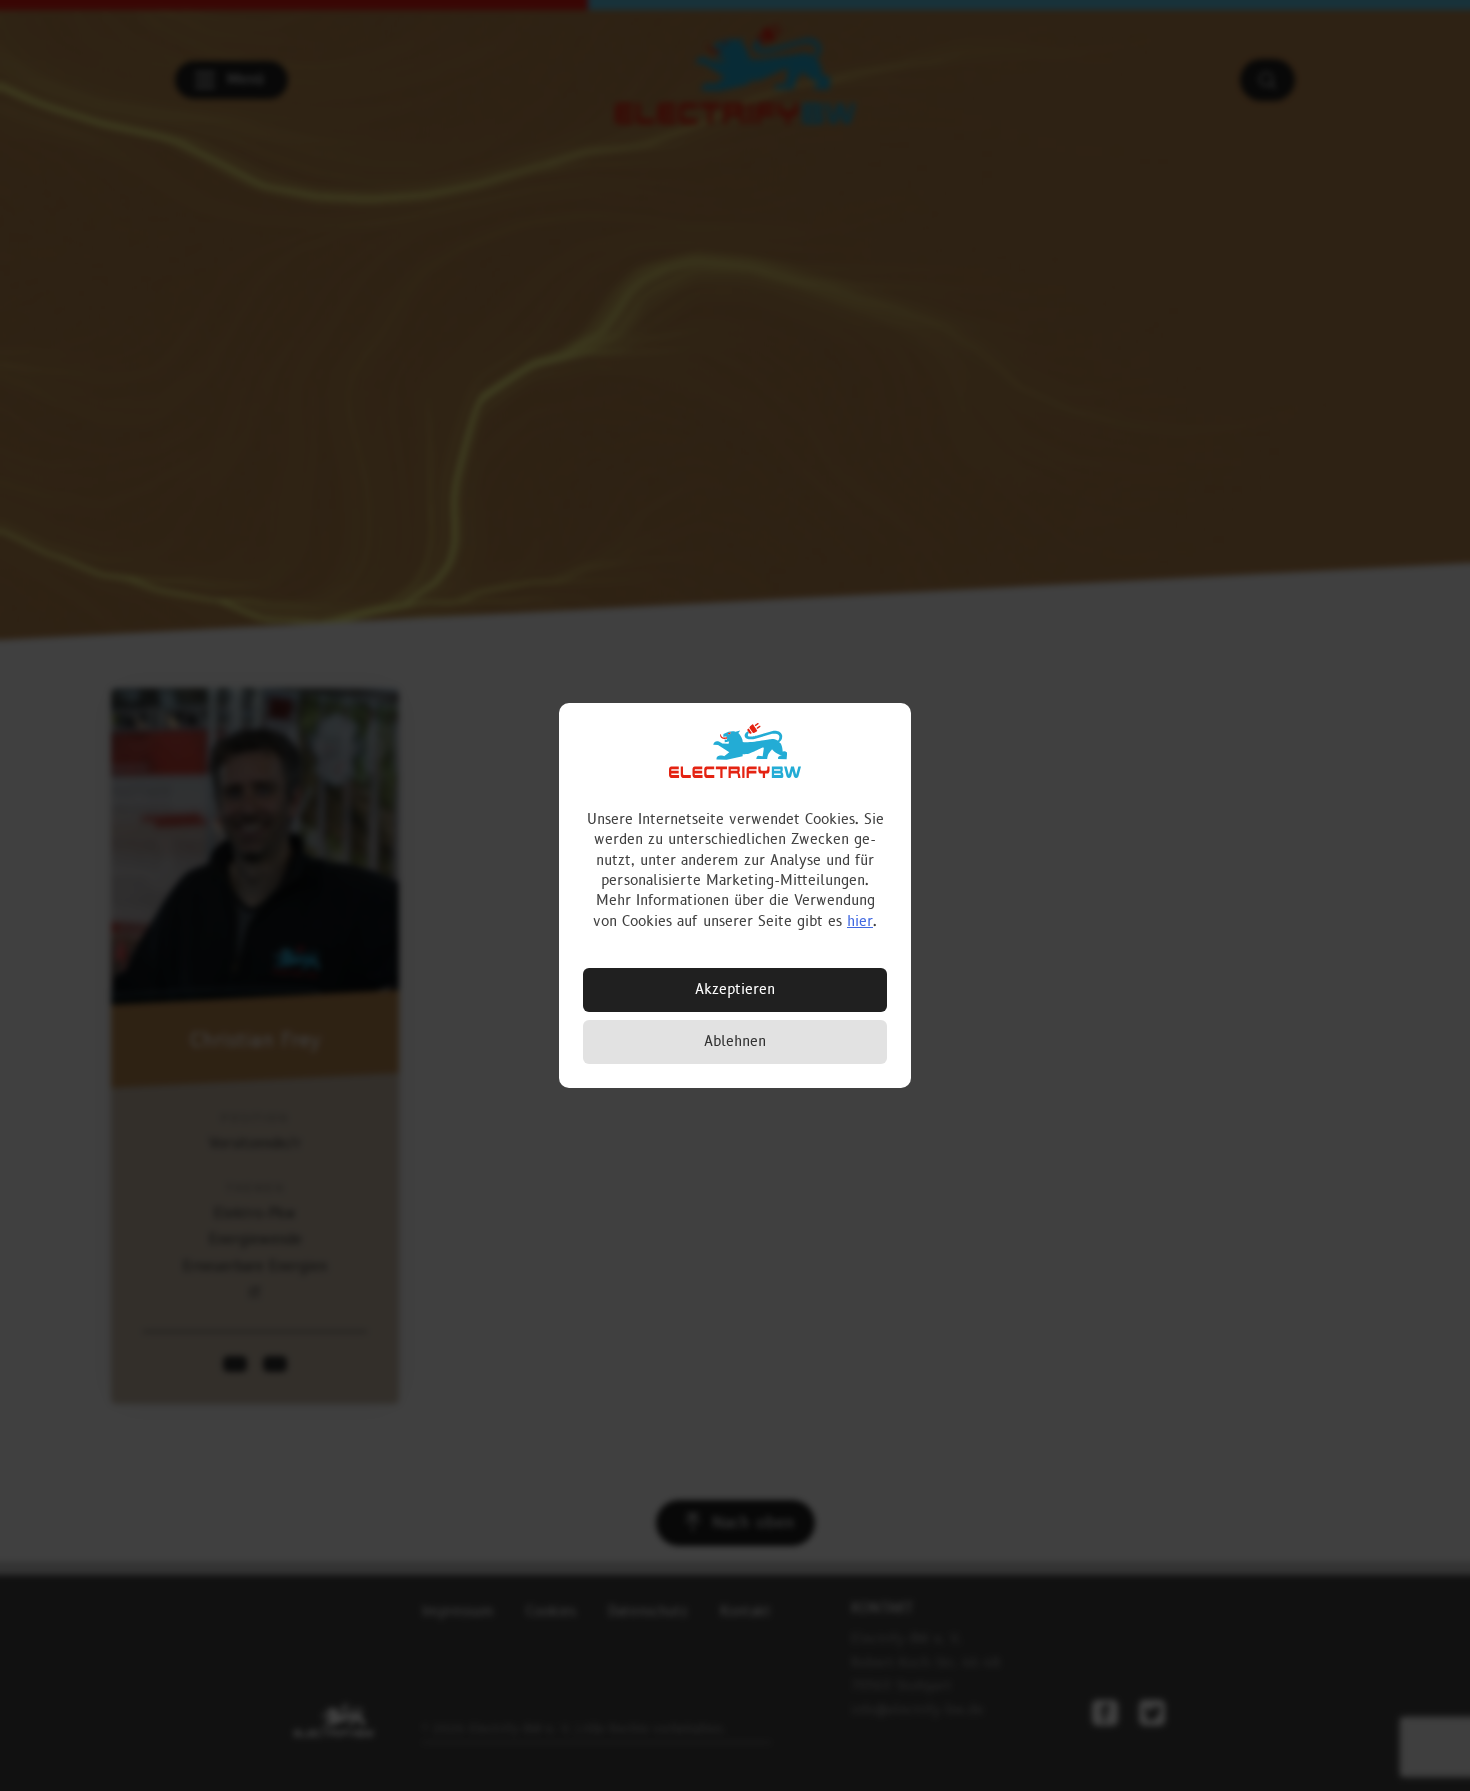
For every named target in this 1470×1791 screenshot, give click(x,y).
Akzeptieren (735, 989)
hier (860, 921)
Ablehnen (735, 1041)
